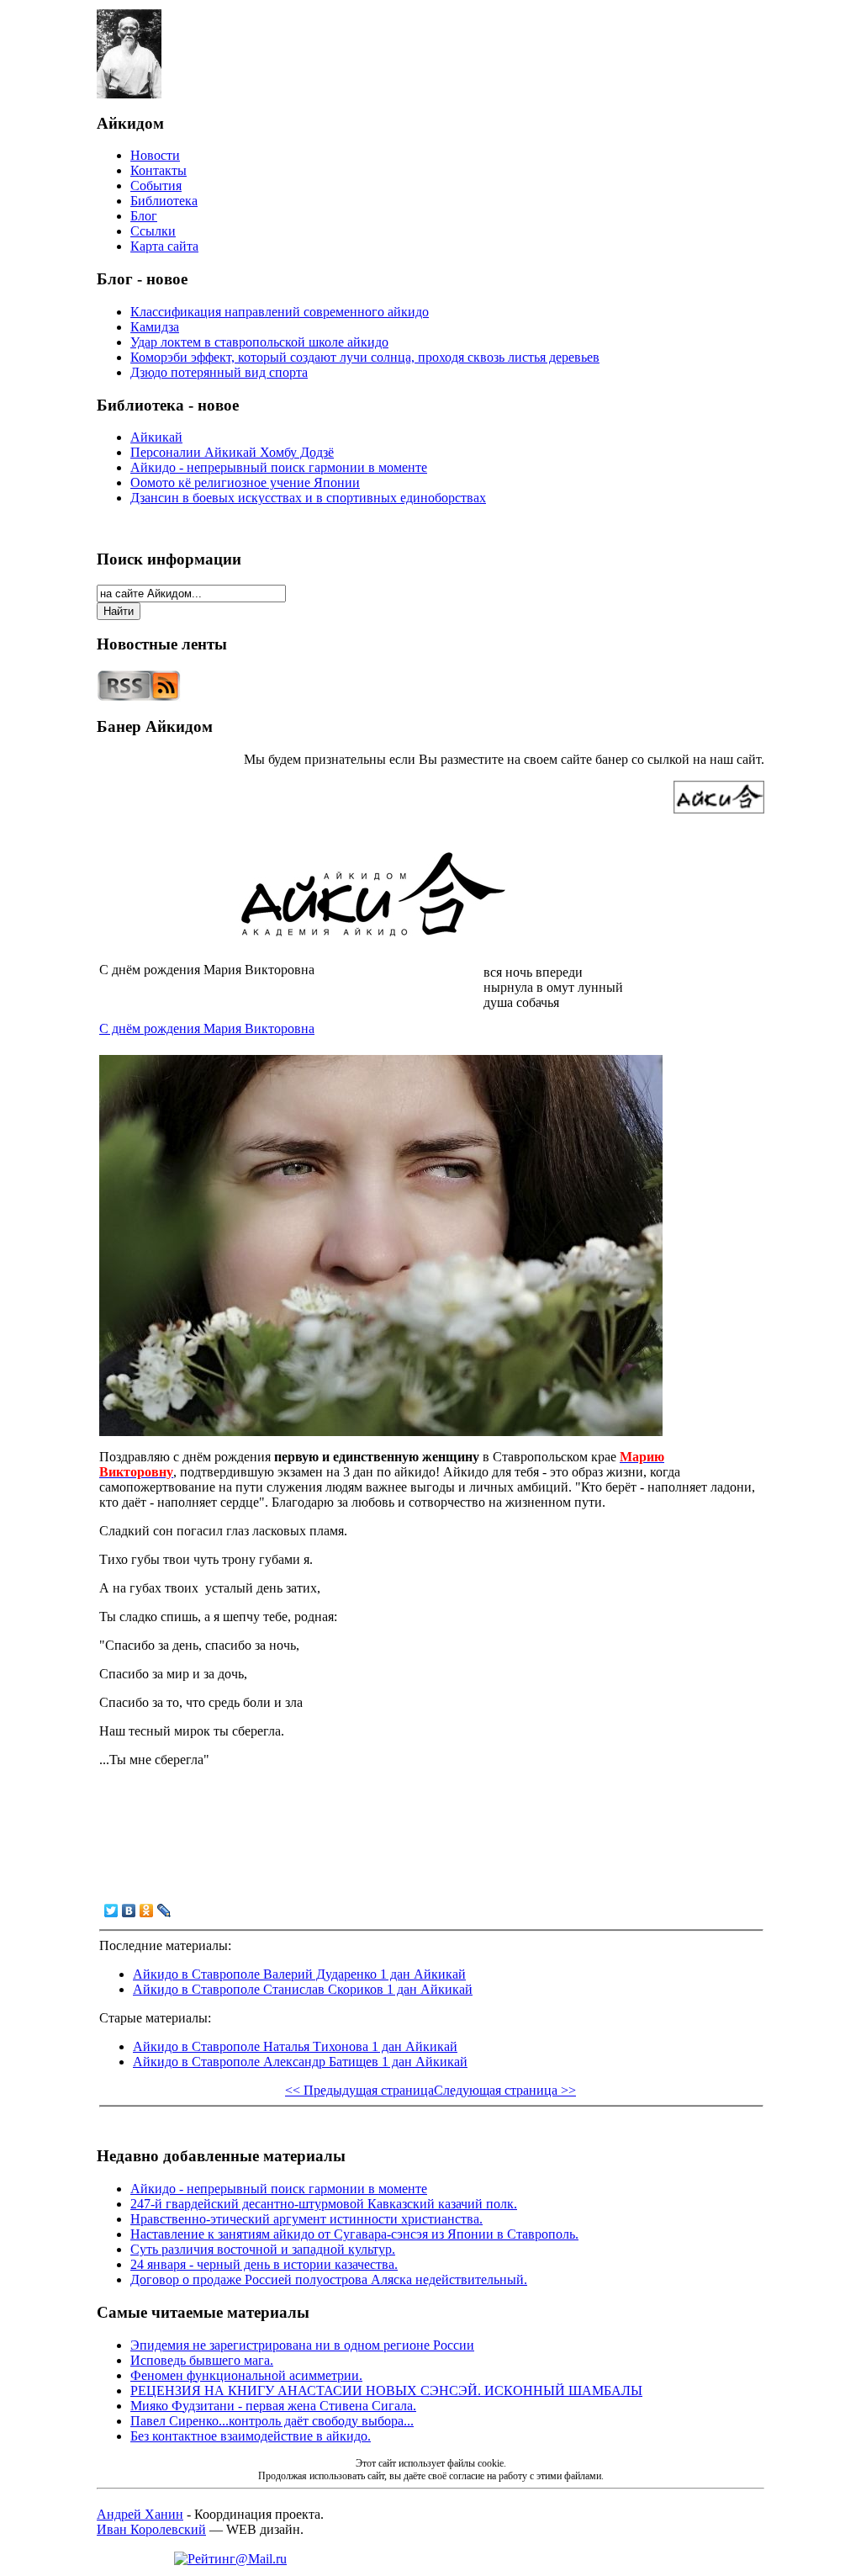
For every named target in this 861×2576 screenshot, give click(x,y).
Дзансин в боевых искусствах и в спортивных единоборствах (308, 498)
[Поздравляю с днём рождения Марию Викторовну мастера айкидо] (381, 1431)
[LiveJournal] (164, 1911)
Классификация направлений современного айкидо (280, 312)
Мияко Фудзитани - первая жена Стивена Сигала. (273, 2406)
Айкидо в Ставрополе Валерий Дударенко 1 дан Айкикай (299, 1974)
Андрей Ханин (140, 2514)
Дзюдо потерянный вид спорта (219, 372)
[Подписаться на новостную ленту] (139, 697)
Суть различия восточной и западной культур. (263, 2249)
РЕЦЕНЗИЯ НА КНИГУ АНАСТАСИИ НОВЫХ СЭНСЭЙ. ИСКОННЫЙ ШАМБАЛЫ (386, 2390)
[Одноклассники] (147, 1911)
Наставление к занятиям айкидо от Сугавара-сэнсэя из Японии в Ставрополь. (354, 2234)
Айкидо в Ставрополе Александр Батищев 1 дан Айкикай (300, 2062)
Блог (144, 216)
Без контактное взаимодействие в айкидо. (251, 2436)
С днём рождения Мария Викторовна (207, 1028)
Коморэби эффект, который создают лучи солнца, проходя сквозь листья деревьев (365, 357)
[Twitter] (111, 1911)
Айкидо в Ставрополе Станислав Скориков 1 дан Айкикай (303, 1989)
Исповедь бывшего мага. (202, 2360)
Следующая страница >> (505, 2090)
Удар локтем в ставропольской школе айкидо (259, 342)
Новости (155, 155)
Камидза (155, 327)
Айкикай (156, 437)
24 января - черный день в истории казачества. (264, 2264)
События (156, 186)
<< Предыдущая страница (359, 2090)
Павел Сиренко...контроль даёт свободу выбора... (272, 2421)
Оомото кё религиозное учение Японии (245, 482)
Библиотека (164, 201)
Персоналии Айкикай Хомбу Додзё (232, 452)
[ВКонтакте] (129, 1911)
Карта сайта (164, 246)
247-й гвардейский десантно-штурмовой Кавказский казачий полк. (324, 2204)
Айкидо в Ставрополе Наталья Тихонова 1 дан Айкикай (295, 2046)
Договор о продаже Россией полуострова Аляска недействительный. (329, 2279)
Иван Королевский (151, 2529)
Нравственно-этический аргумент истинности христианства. (306, 2219)
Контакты (158, 170)
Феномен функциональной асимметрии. (246, 2375)
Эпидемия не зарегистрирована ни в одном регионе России (302, 2345)
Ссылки (153, 231)
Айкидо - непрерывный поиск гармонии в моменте (279, 467)
